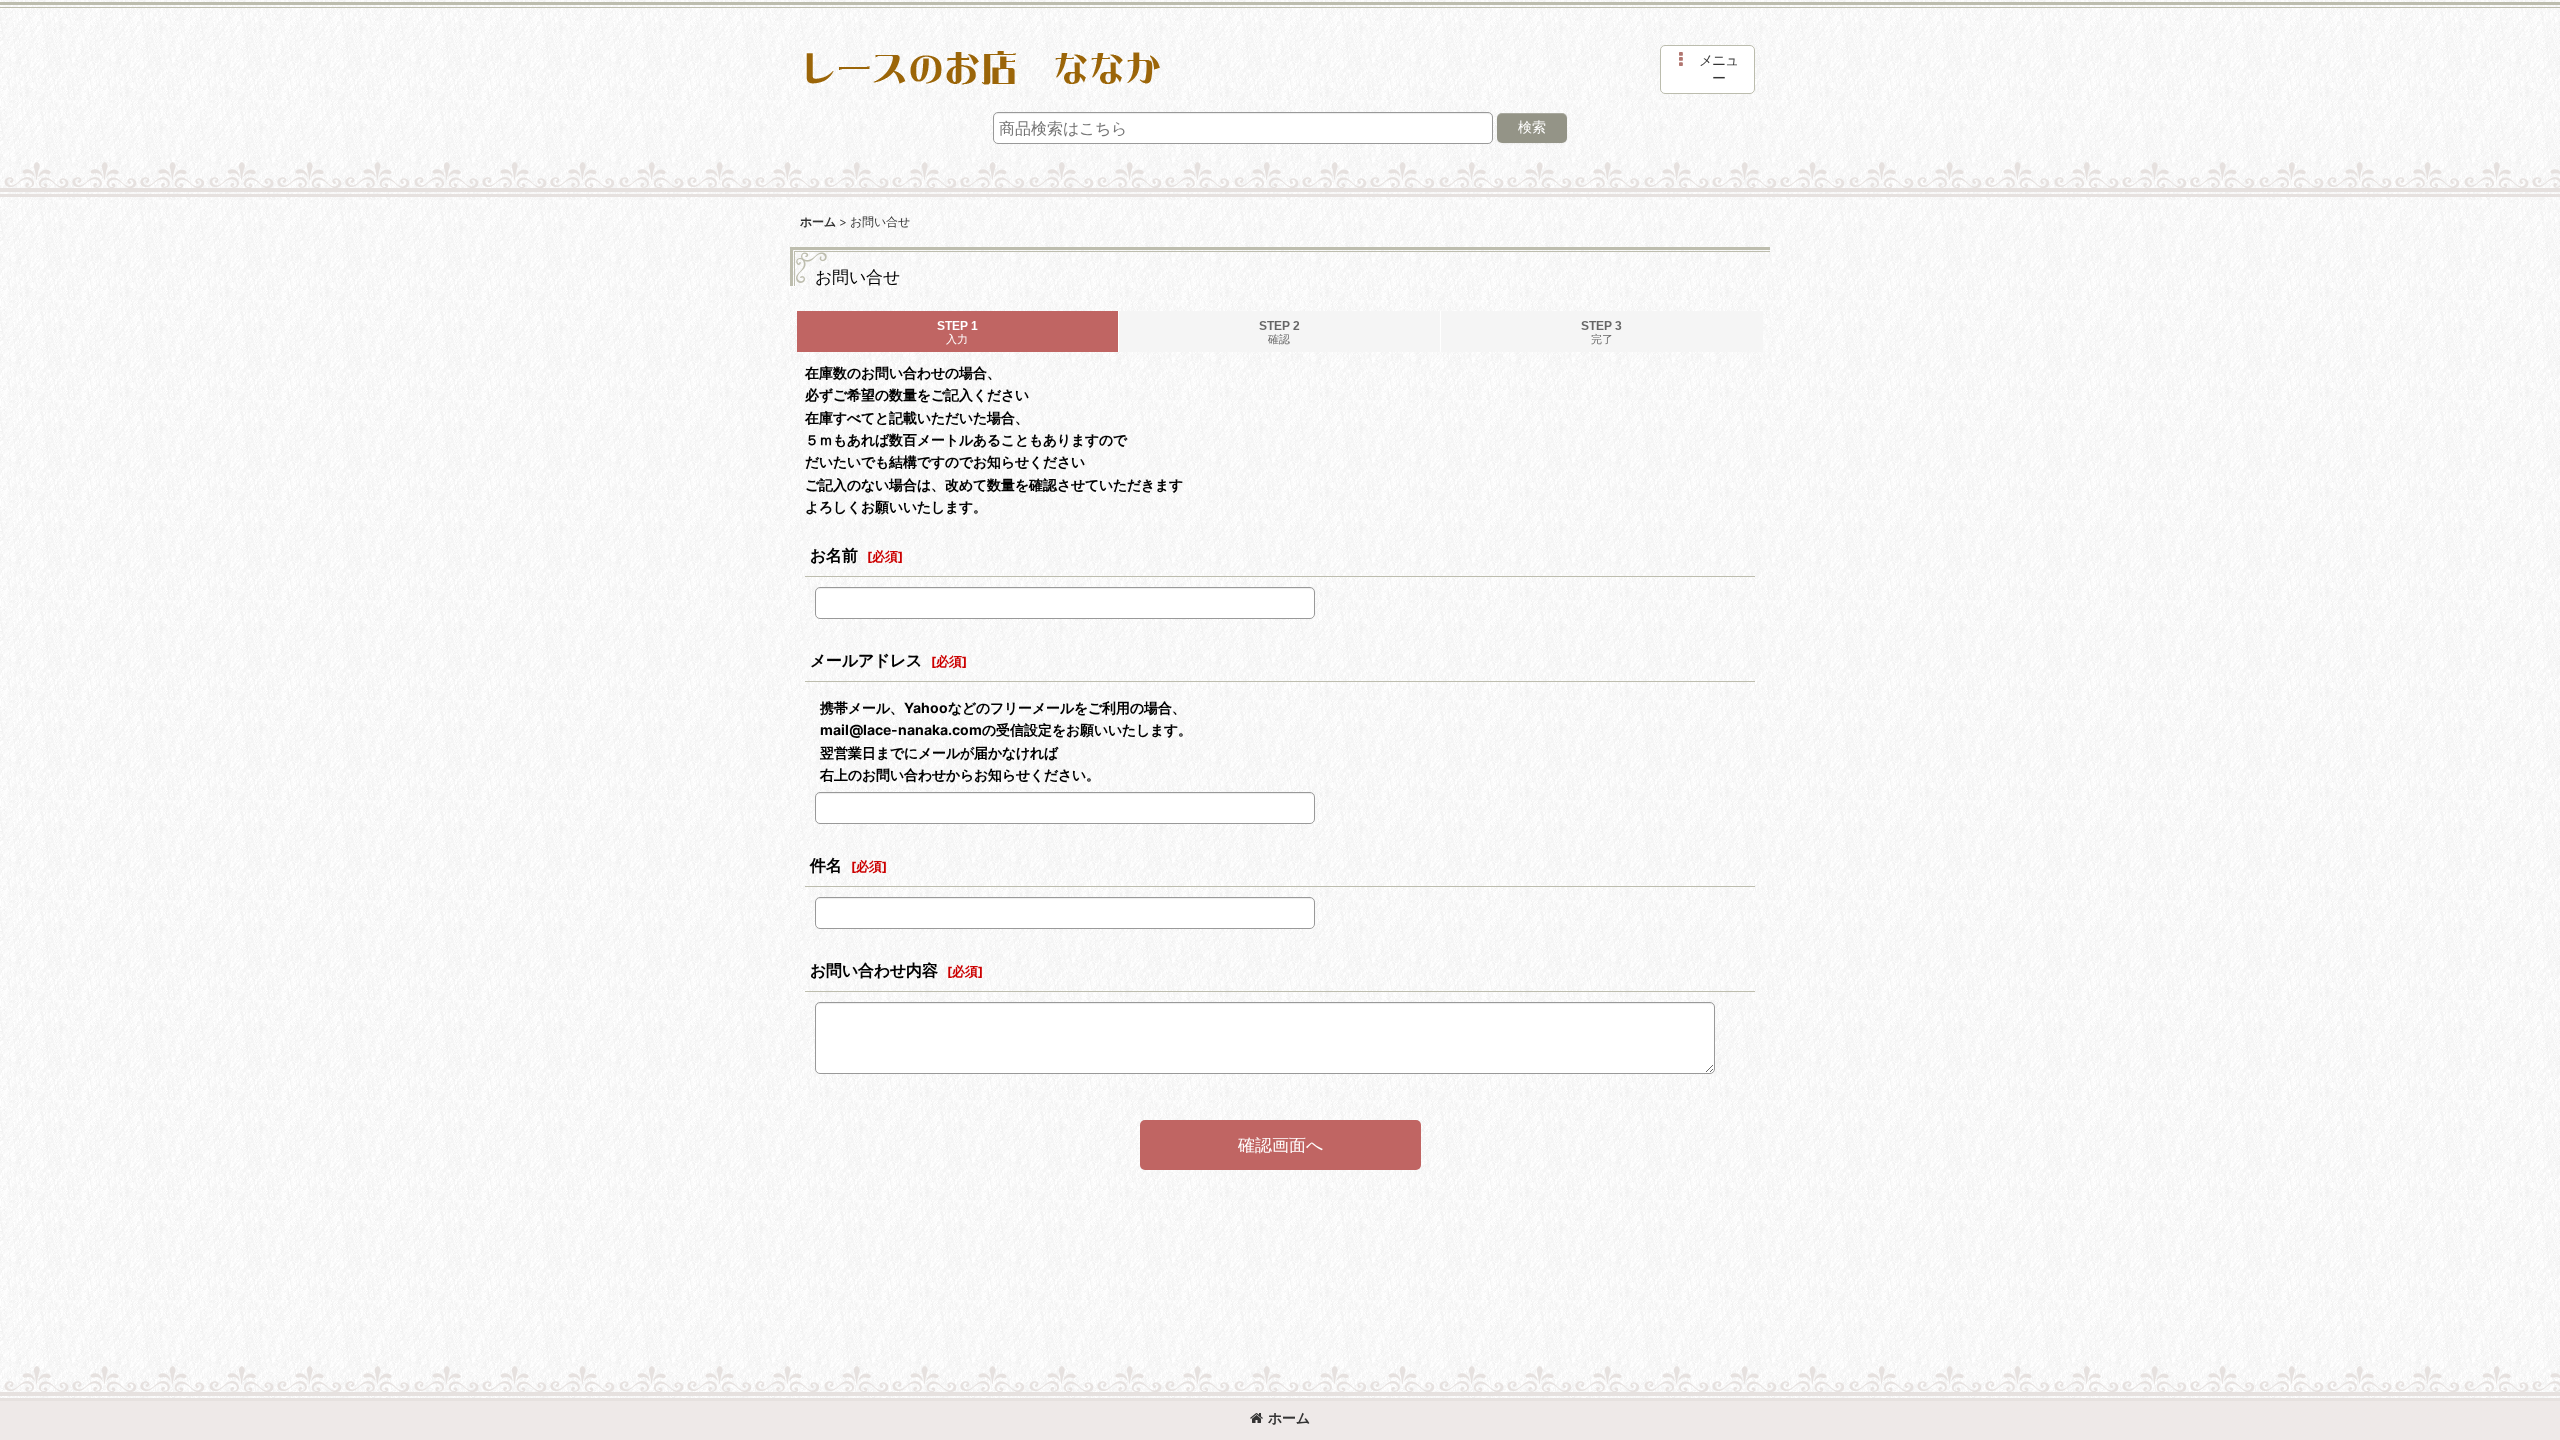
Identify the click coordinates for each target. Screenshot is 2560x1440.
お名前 (834, 555)
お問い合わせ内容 (874, 970)
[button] (1707, 69)
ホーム (1289, 1417)
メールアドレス (866, 660)
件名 (826, 865)
